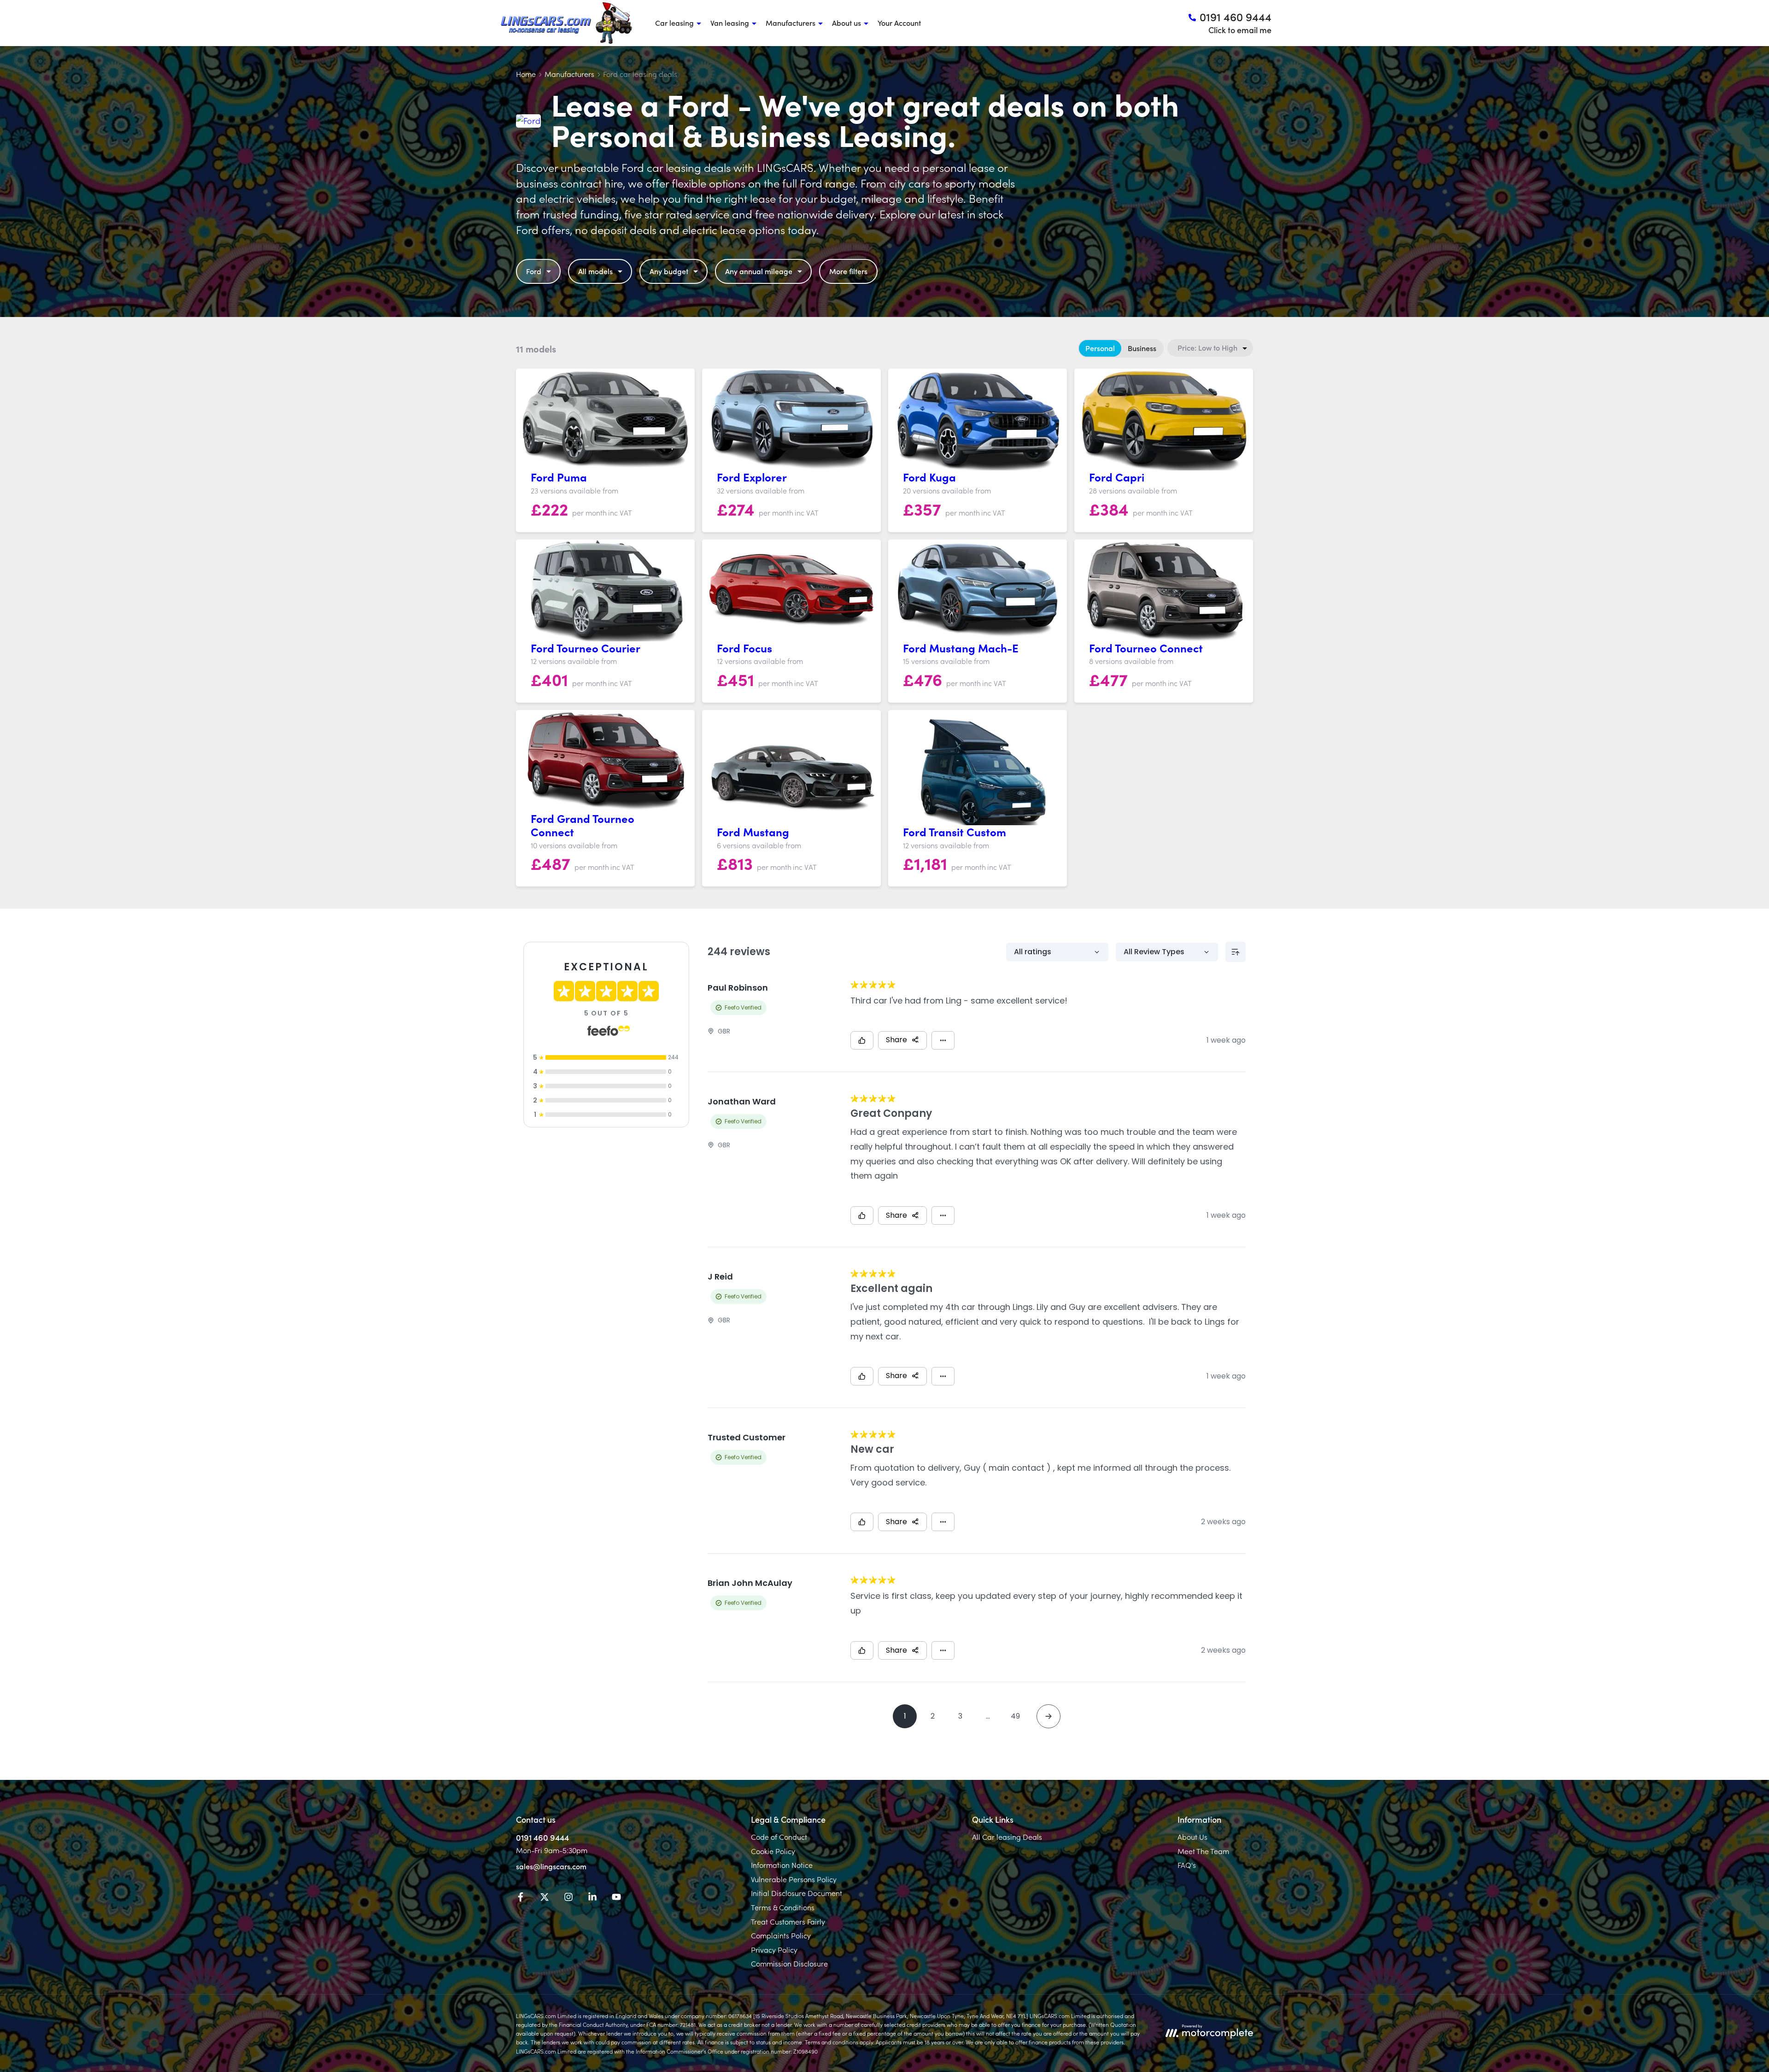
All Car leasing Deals (1007, 1837)
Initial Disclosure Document (797, 1893)
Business (1142, 348)
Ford (534, 271)
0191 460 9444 (542, 1837)
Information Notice (782, 1865)
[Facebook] (521, 1898)
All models (595, 271)
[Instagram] (568, 1898)
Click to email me (1240, 30)
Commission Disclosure (789, 1963)
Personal (1100, 348)
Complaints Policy (781, 1935)
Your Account (899, 23)
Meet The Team (1203, 1851)
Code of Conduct (779, 1837)
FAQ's (1187, 1865)
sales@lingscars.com (551, 1866)
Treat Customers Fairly (788, 1921)
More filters (848, 271)
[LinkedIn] (592, 1898)
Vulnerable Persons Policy (794, 1879)
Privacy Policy (774, 1949)
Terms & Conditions (783, 1907)
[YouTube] (616, 1898)
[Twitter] (545, 1898)
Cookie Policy (773, 1851)
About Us (1192, 1837)
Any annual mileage (759, 271)
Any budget (669, 271)
